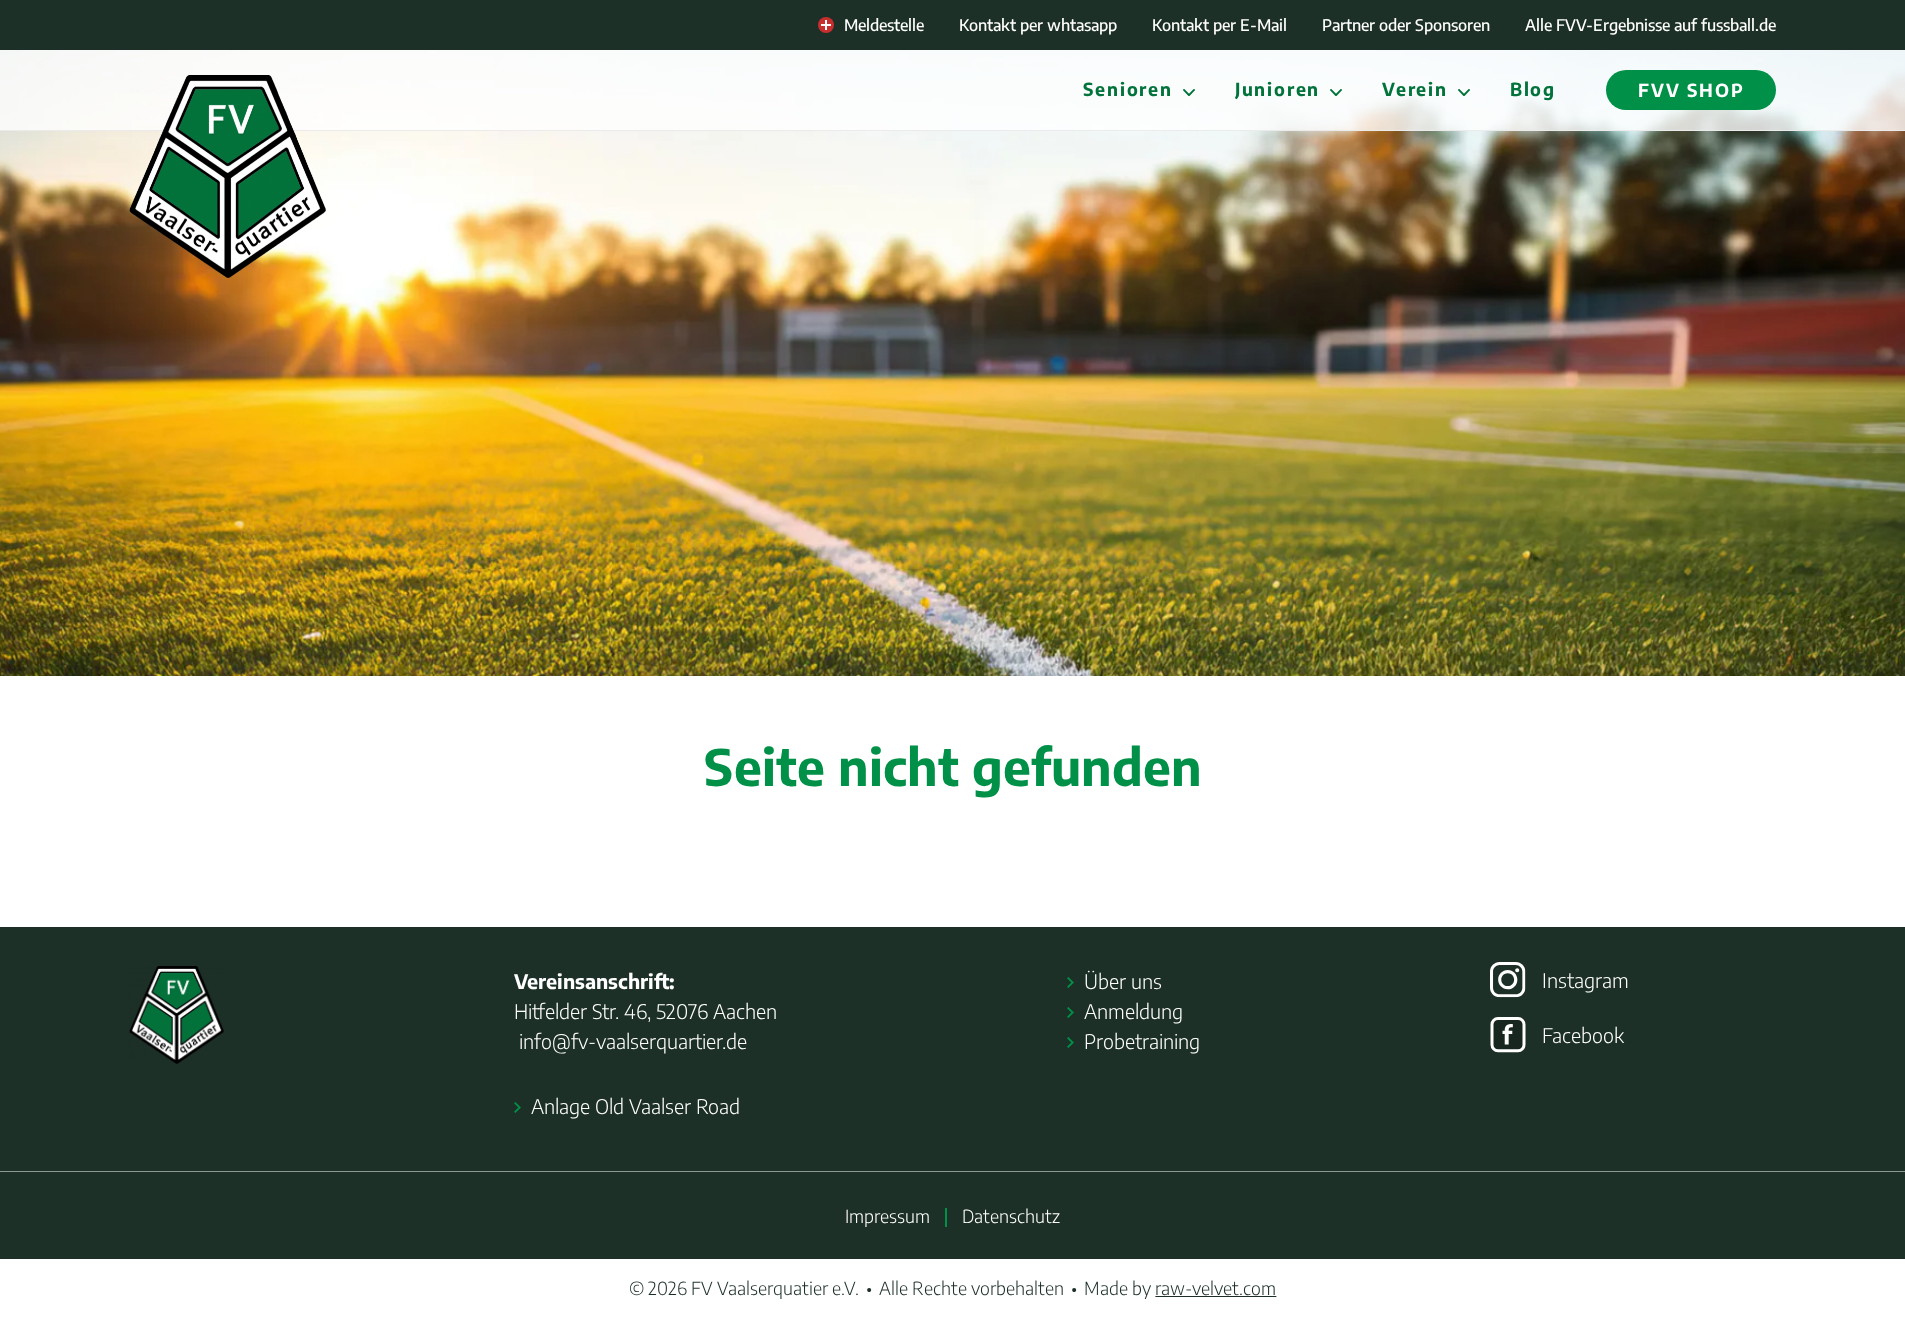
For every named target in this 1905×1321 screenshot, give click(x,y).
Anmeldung (1133, 1010)
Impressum (887, 1215)
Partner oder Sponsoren (1406, 25)
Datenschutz (1011, 1215)
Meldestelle (884, 25)
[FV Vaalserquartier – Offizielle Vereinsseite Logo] (228, 176)
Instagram (1585, 979)
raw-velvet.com (1215, 1287)
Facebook (1583, 1034)
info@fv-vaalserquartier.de (630, 1040)
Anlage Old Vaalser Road (635, 1105)
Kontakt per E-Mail (1219, 25)
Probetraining (1142, 1040)
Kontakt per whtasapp (1038, 25)
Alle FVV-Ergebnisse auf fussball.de (1650, 25)
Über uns (1123, 980)
